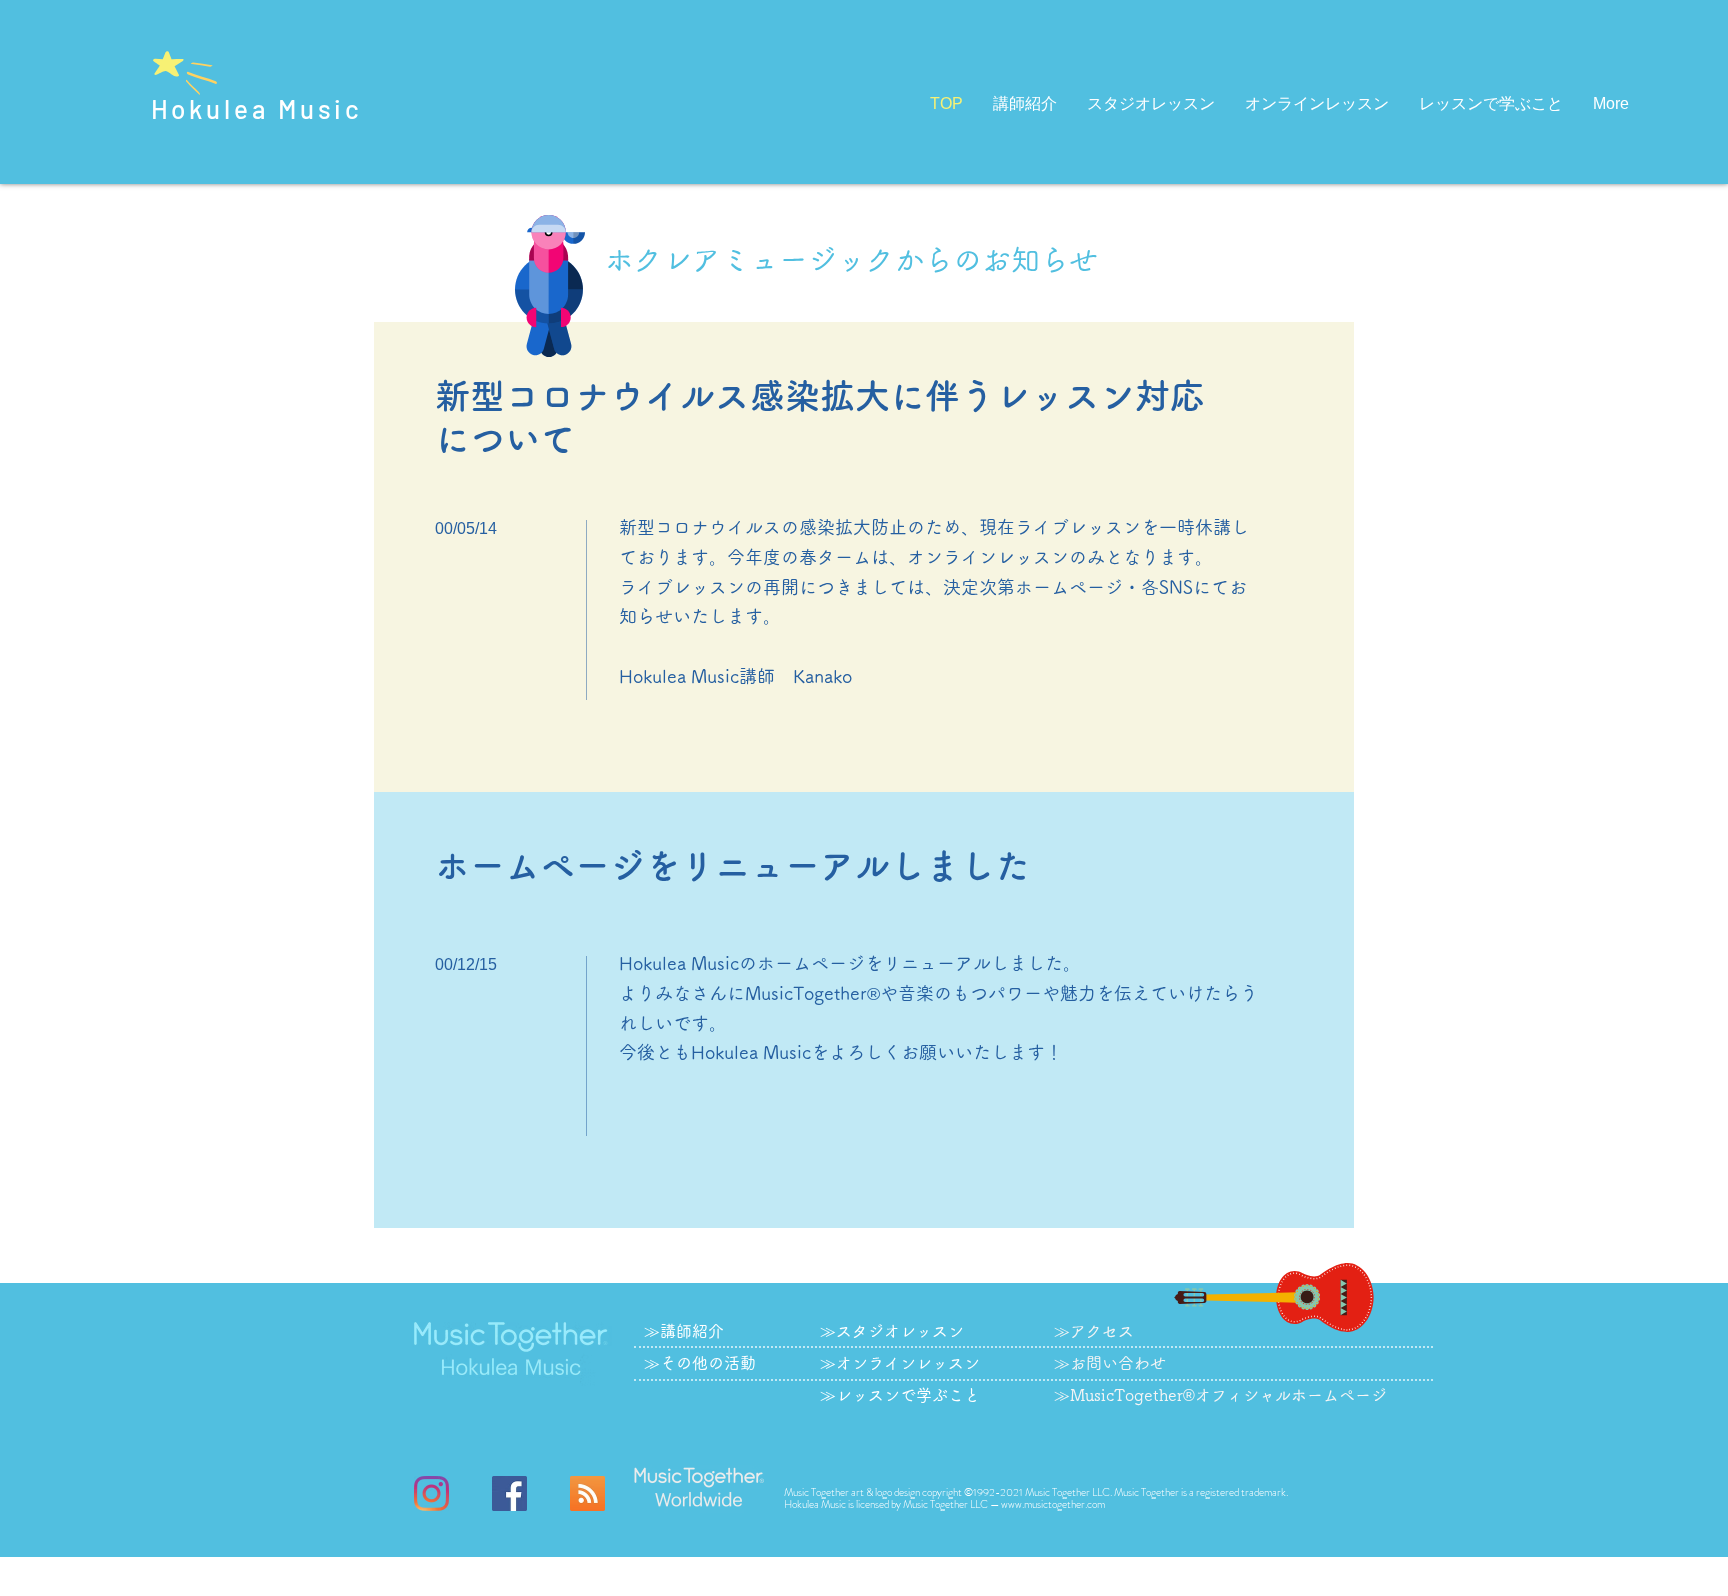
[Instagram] (431, 1493)
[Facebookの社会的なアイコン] (509, 1493)
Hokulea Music (257, 108)
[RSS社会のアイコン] (587, 1493)
